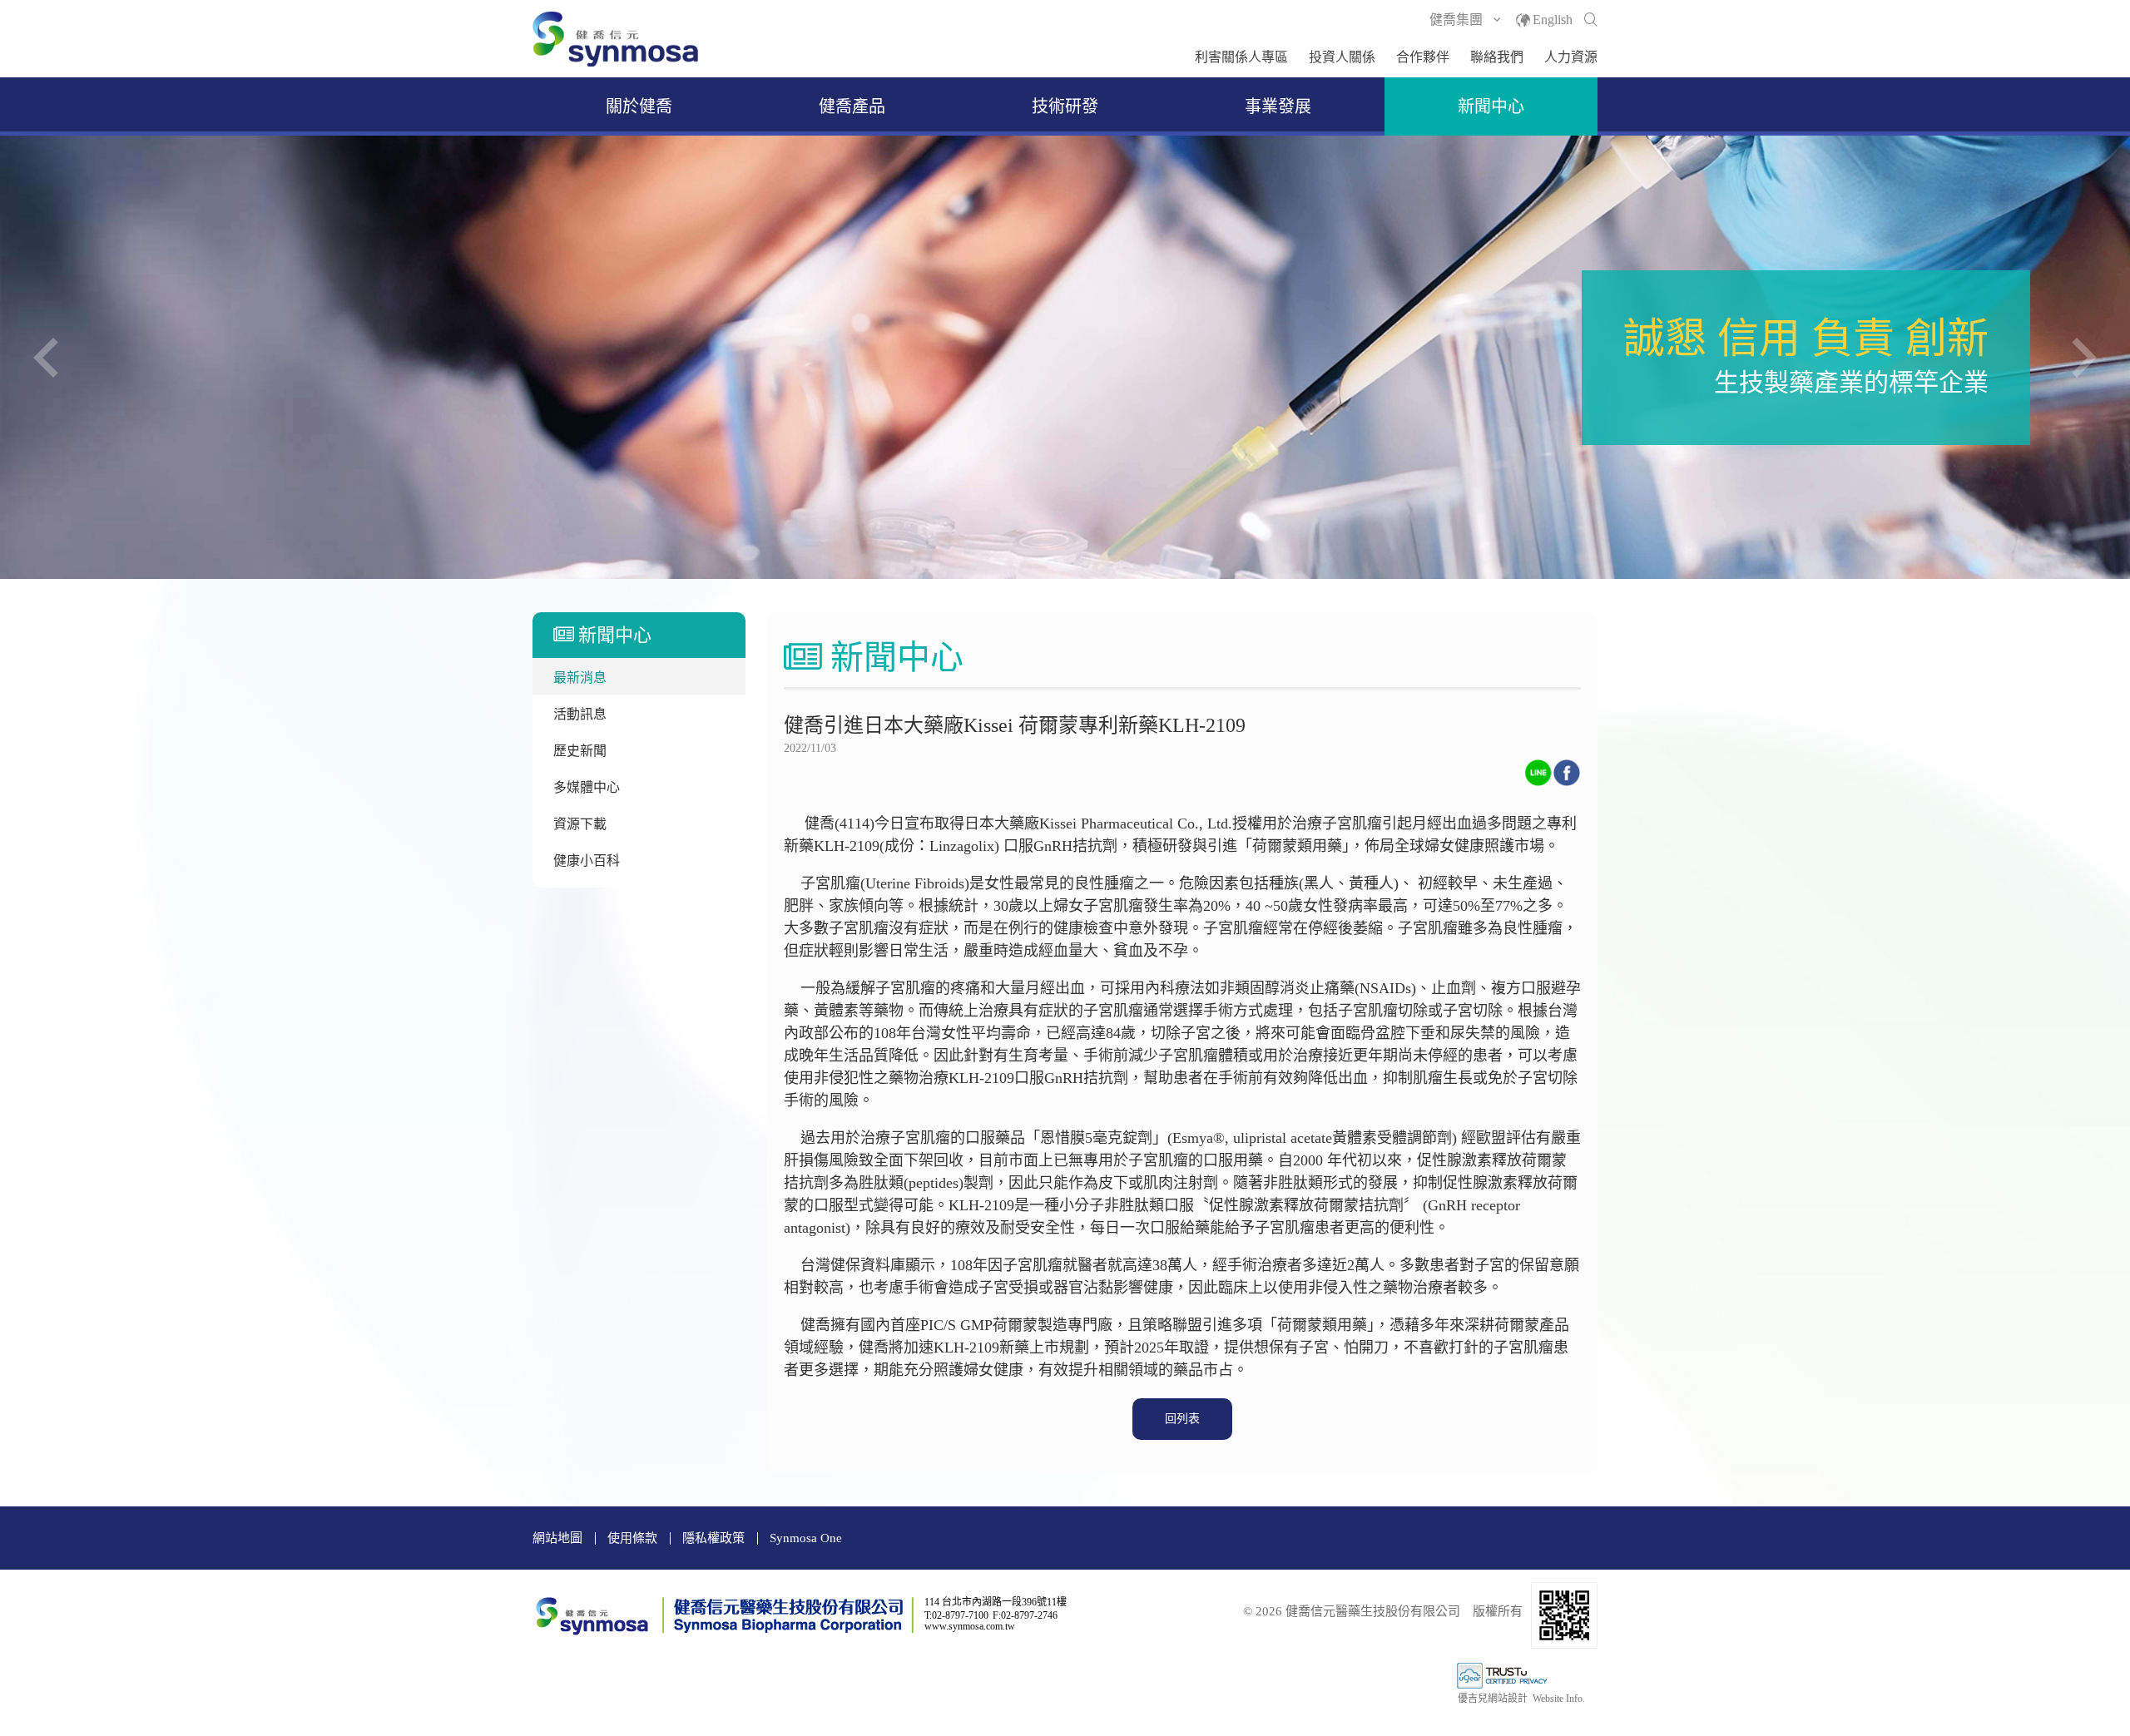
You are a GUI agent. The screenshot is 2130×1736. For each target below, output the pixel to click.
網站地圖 (557, 1538)
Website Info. (1559, 1699)
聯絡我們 (1497, 57)
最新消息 (580, 678)
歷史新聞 (580, 751)
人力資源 (1571, 57)
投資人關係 (1342, 57)
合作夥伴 (1423, 57)
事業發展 (1278, 106)
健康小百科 (587, 861)
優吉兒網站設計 (1493, 1699)
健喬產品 (852, 106)
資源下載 (580, 824)
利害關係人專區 (1241, 57)
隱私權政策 (713, 1538)
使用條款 (632, 1538)
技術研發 (1065, 106)
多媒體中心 (587, 787)
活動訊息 (580, 714)
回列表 (1182, 1419)
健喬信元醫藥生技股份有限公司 (616, 39)
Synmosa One (806, 1538)
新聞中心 (1491, 106)
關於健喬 (639, 106)
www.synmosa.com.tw (970, 1626)
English (1553, 20)
